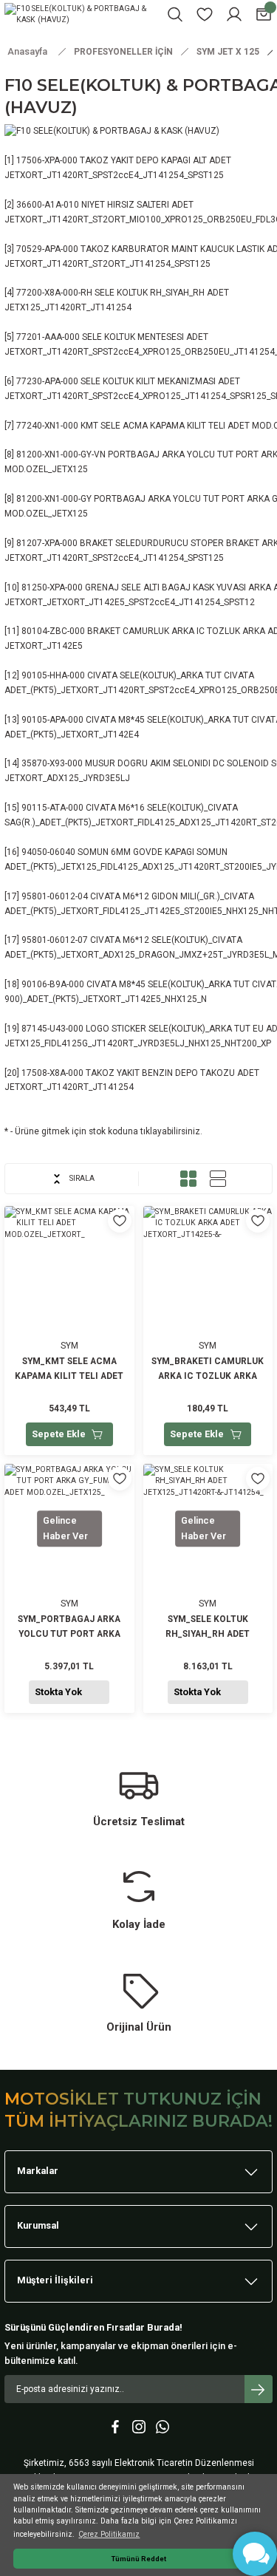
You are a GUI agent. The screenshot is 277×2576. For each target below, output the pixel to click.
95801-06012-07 (55, 940)
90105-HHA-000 (53, 675)
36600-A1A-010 (48, 205)
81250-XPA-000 (52, 587)
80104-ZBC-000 (53, 631)
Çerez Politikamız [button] (109, 2534)
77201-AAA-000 (48, 337)
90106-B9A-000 (53, 984)
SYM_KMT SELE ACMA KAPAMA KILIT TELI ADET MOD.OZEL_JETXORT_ (69, 1370)
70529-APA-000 (47, 249)
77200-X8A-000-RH (54, 293)
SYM (69, 1346)
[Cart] (264, 14)
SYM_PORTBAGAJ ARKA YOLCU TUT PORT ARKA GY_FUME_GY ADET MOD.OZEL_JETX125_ (69, 1628)
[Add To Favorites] (120, 1221)
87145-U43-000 (52, 1029)
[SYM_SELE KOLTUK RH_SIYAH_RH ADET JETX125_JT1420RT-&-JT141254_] (208, 1588)
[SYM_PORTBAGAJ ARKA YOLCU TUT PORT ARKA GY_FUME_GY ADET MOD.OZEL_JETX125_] (69, 1588)
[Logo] (81, 14)
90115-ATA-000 (52, 808)
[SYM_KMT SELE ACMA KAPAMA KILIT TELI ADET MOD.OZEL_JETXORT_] (69, 1330)
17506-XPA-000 (47, 160)
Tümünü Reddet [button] (139, 2559)
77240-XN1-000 (47, 426)
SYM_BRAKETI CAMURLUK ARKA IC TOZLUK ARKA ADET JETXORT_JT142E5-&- (208, 1370)
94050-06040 (48, 852)
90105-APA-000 (52, 720)
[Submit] (259, 2389)
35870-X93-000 (52, 763)
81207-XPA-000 (47, 543)
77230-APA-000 (47, 381)
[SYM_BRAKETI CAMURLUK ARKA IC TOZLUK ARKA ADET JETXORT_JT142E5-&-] (208, 1330)
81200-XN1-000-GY (54, 499)
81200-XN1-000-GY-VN (61, 454)
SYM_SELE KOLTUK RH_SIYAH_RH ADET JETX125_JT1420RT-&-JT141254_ (208, 1628)
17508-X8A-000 (52, 1073)
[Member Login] (234, 14)
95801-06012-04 (55, 896)
